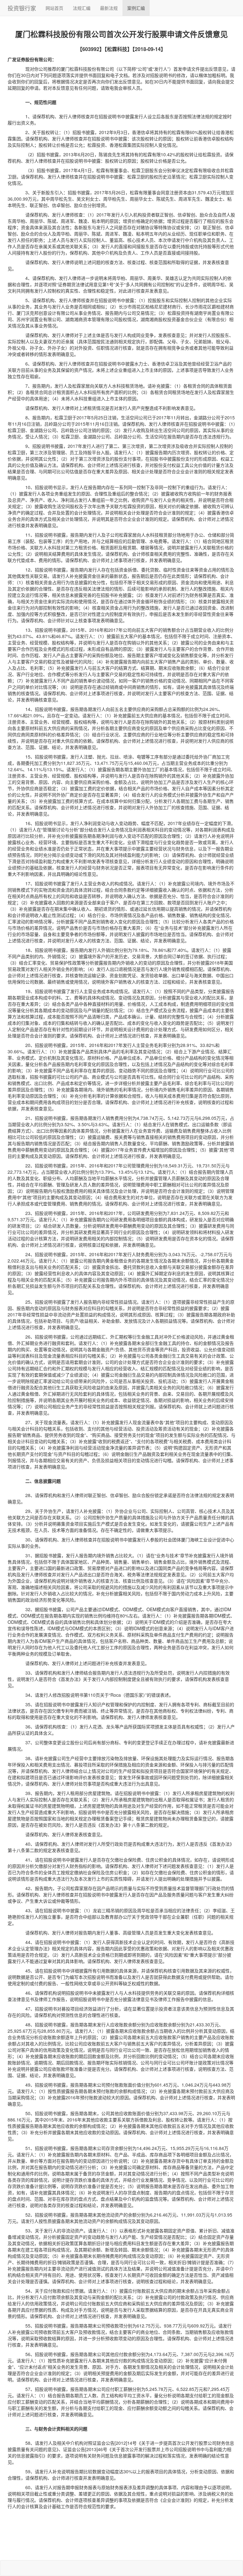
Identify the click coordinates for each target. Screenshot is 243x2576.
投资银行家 (22, 8)
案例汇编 (136, 8)
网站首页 (54, 8)
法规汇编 (82, 8)
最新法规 (109, 8)
